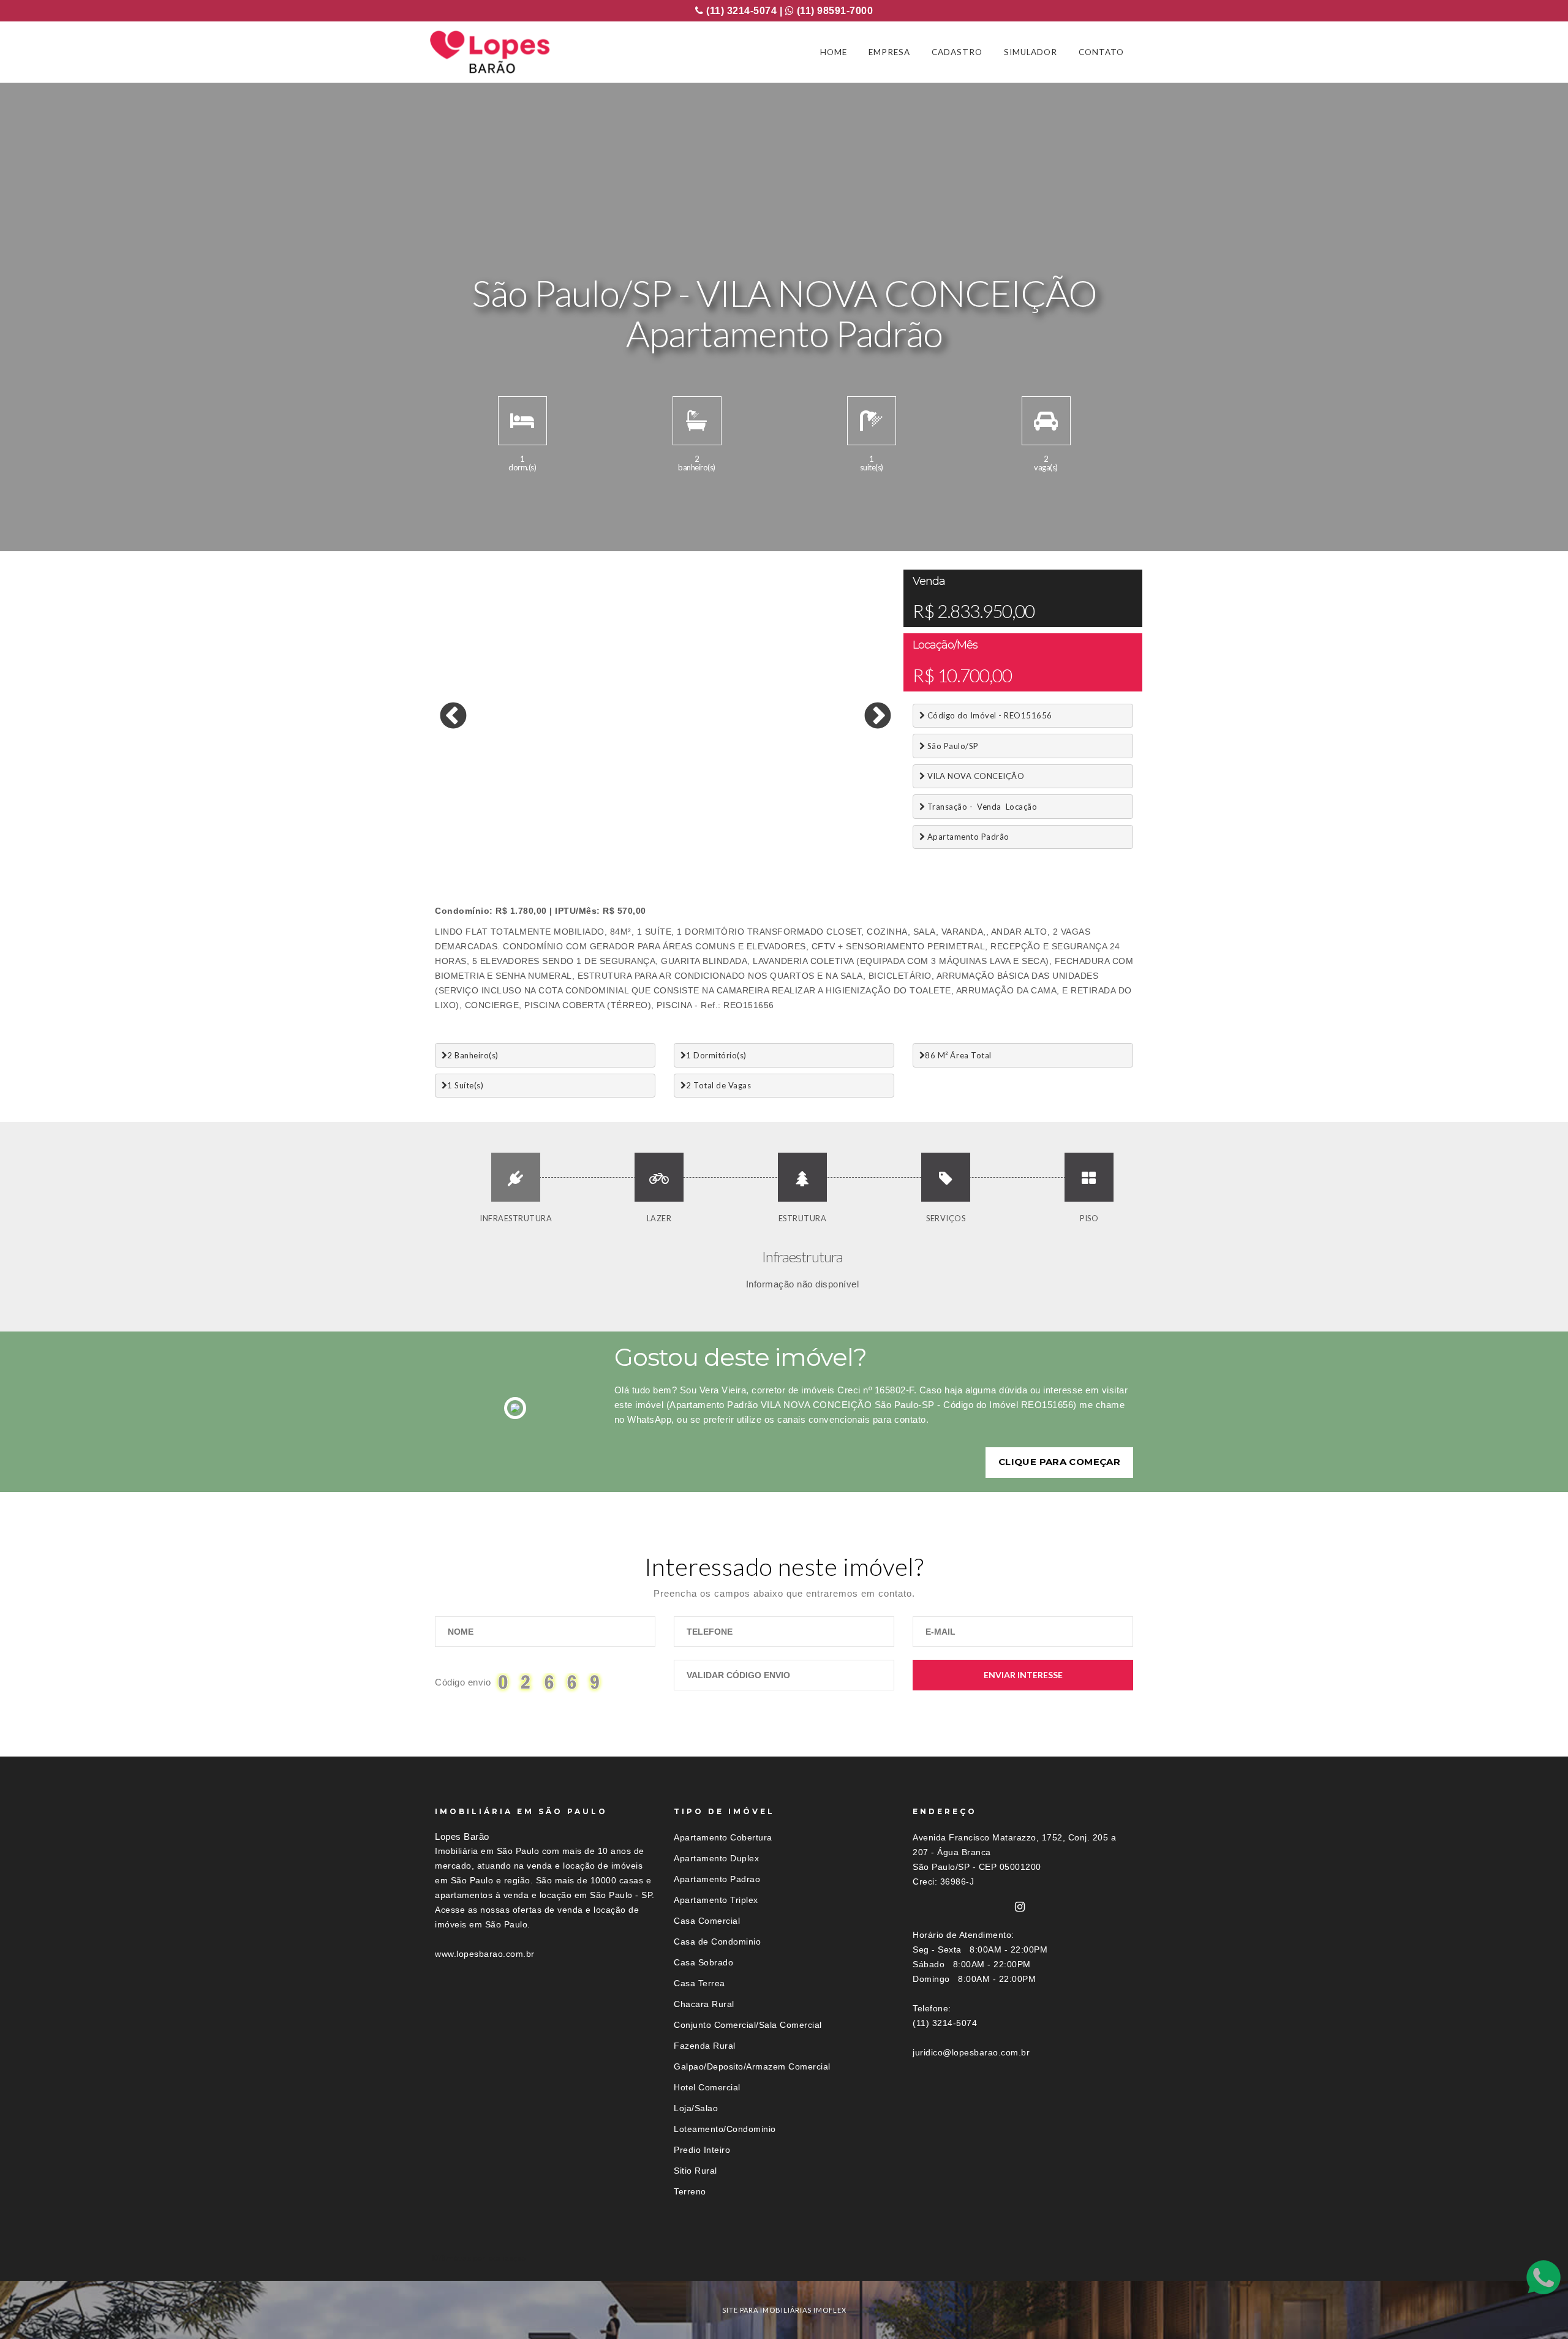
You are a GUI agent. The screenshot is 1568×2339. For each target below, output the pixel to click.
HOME (834, 52)
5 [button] (518, 830)
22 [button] (830, 830)
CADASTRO (957, 52)
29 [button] (499, 842)
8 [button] (573, 830)
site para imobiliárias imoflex (784, 2310)
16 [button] (720, 830)
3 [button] (481, 830)
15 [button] (701, 830)
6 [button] (536, 830)
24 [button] (867, 830)
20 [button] (793, 830)
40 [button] (701, 842)
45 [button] (793, 842)
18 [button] (756, 830)
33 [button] (573, 842)
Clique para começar (1059, 1462)
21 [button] (812, 830)
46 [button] (812, 842)
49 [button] (867, 842)
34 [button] (591, 842)
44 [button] (775, 842)
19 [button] (775, 830)
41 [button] (720, 842)
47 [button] (830, 842)
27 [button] (462, 842)
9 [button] (591, 830)
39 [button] (683, 842)
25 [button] (885, 830)
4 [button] (499, 830)
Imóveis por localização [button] (485, 2258)
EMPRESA (889, 52)
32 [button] (554, 842)
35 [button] (609, 842)
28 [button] (481, 842)
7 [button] (554, 830)
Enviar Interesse (1023, 1675)
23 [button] (848, 830)
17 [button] (738, 830)
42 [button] (738, 842)
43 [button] (756, 842)
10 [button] (609, 830)
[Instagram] (1020, 1907)
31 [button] (536, 842)
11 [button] (628, 830)
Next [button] (869, 707)
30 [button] (518, 842)
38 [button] (665, 842)
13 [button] (665, 830)
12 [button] (646, 830)
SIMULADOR (1031, 52)
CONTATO (1101, 52)
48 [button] (848, 842)
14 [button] (683, 830)
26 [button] (444, 842)
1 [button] (444, 830)
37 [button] (646, 842)
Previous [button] (444, 707)
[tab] (784, 2258)
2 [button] (462, 830)
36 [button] (628, 842)
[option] (665, 707)
